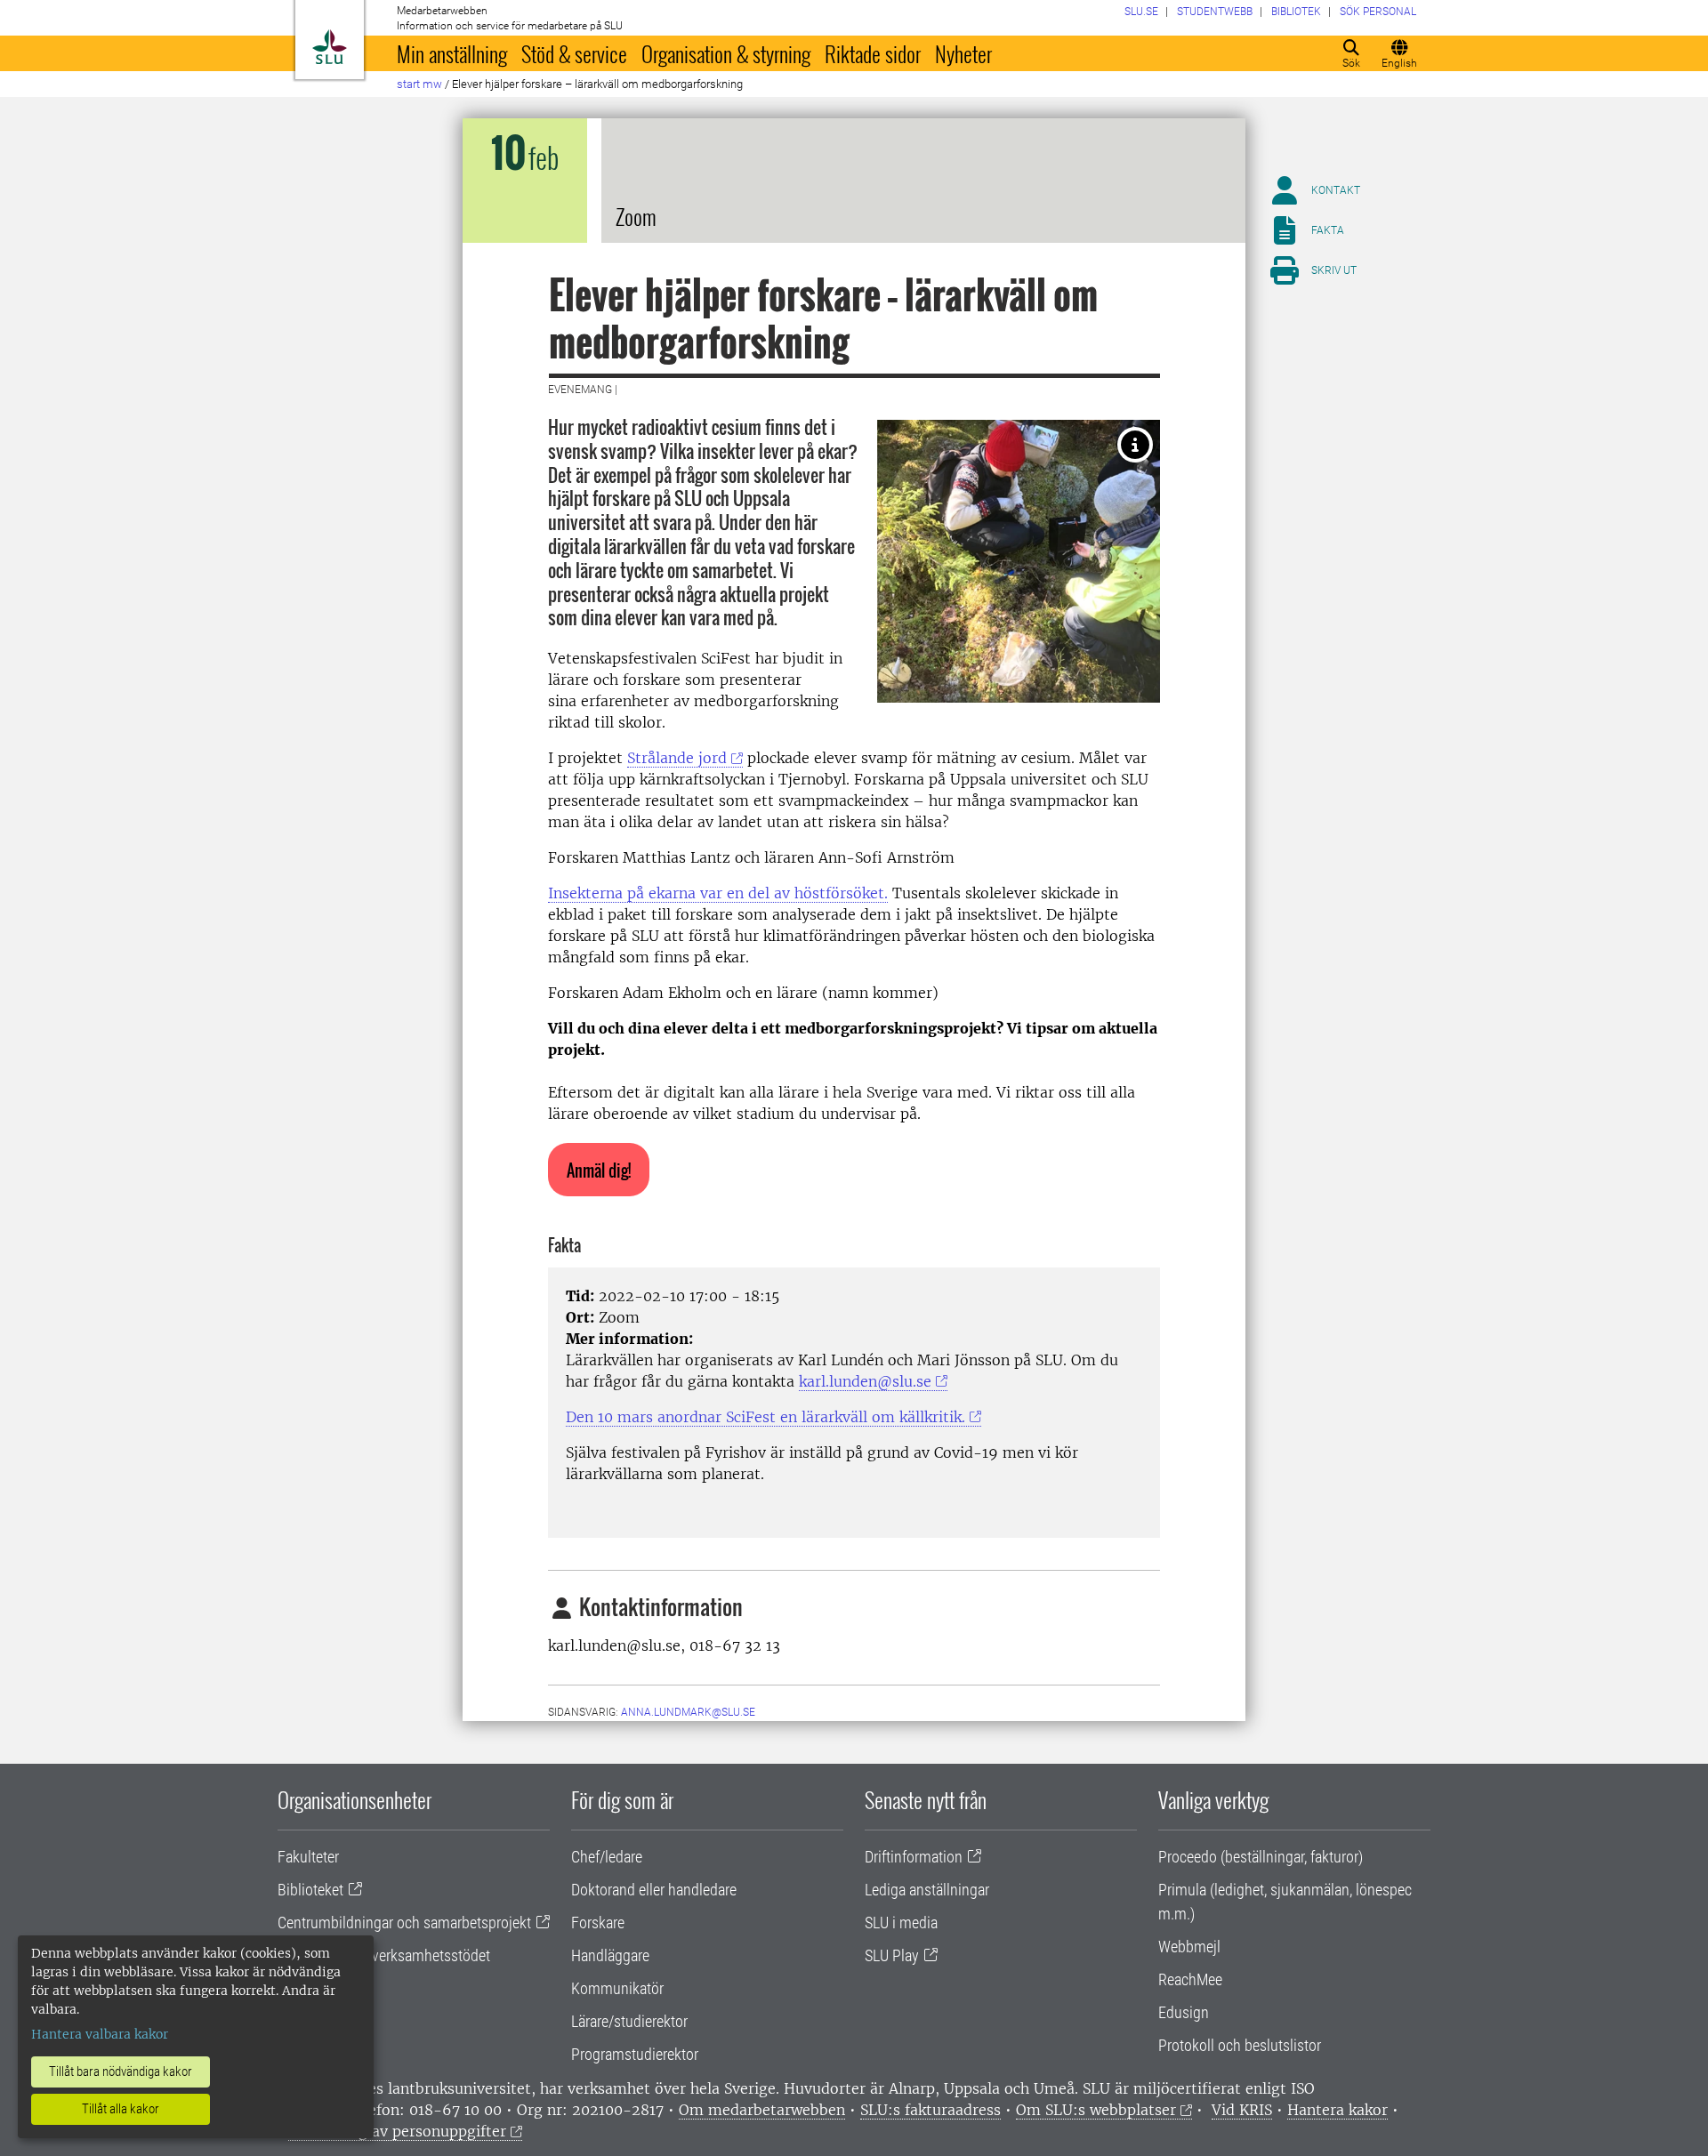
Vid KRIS (1242, 2110)
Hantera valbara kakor (100, 2034)
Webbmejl (1189, 1947)
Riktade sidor (873, 53)
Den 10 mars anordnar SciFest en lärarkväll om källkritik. (765, 1417)
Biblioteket (310, 1890)
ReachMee (1190, 1979)
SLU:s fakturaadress (931, 2110)
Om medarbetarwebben (762, 2110)
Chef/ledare (607, 1857)
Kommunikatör (617, 1988)
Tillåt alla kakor (121, 2109)
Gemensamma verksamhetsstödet (384, 1955)
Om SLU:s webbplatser (1096, 2110)
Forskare (598, 1923)
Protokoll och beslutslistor (1240, 2045)
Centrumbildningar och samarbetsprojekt (404, 1923)
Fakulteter (308, 1857)
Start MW (419, 84)
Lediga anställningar (927, 1890)
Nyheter (963, 53)
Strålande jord (677, 758)
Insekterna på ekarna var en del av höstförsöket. (718, 893)
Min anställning (452, 53)
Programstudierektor (635, 2054)
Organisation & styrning (726, 53)
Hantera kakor (1337, 2110)
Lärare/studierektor (629, 2021)
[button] (599, 1170)
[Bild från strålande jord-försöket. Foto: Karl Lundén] (1135, 445)
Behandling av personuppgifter (397, 2131)
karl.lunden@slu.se (865, 1381)
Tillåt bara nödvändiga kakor (121, 2072)
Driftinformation (914, 1857)
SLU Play (892, 1955)
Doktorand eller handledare (654, 1890)
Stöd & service (574, 53)
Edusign (1184, 2012)
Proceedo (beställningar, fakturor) (1261, 1857)
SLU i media (901, 1923)
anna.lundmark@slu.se (688, 1712)
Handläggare (610, 1955)
